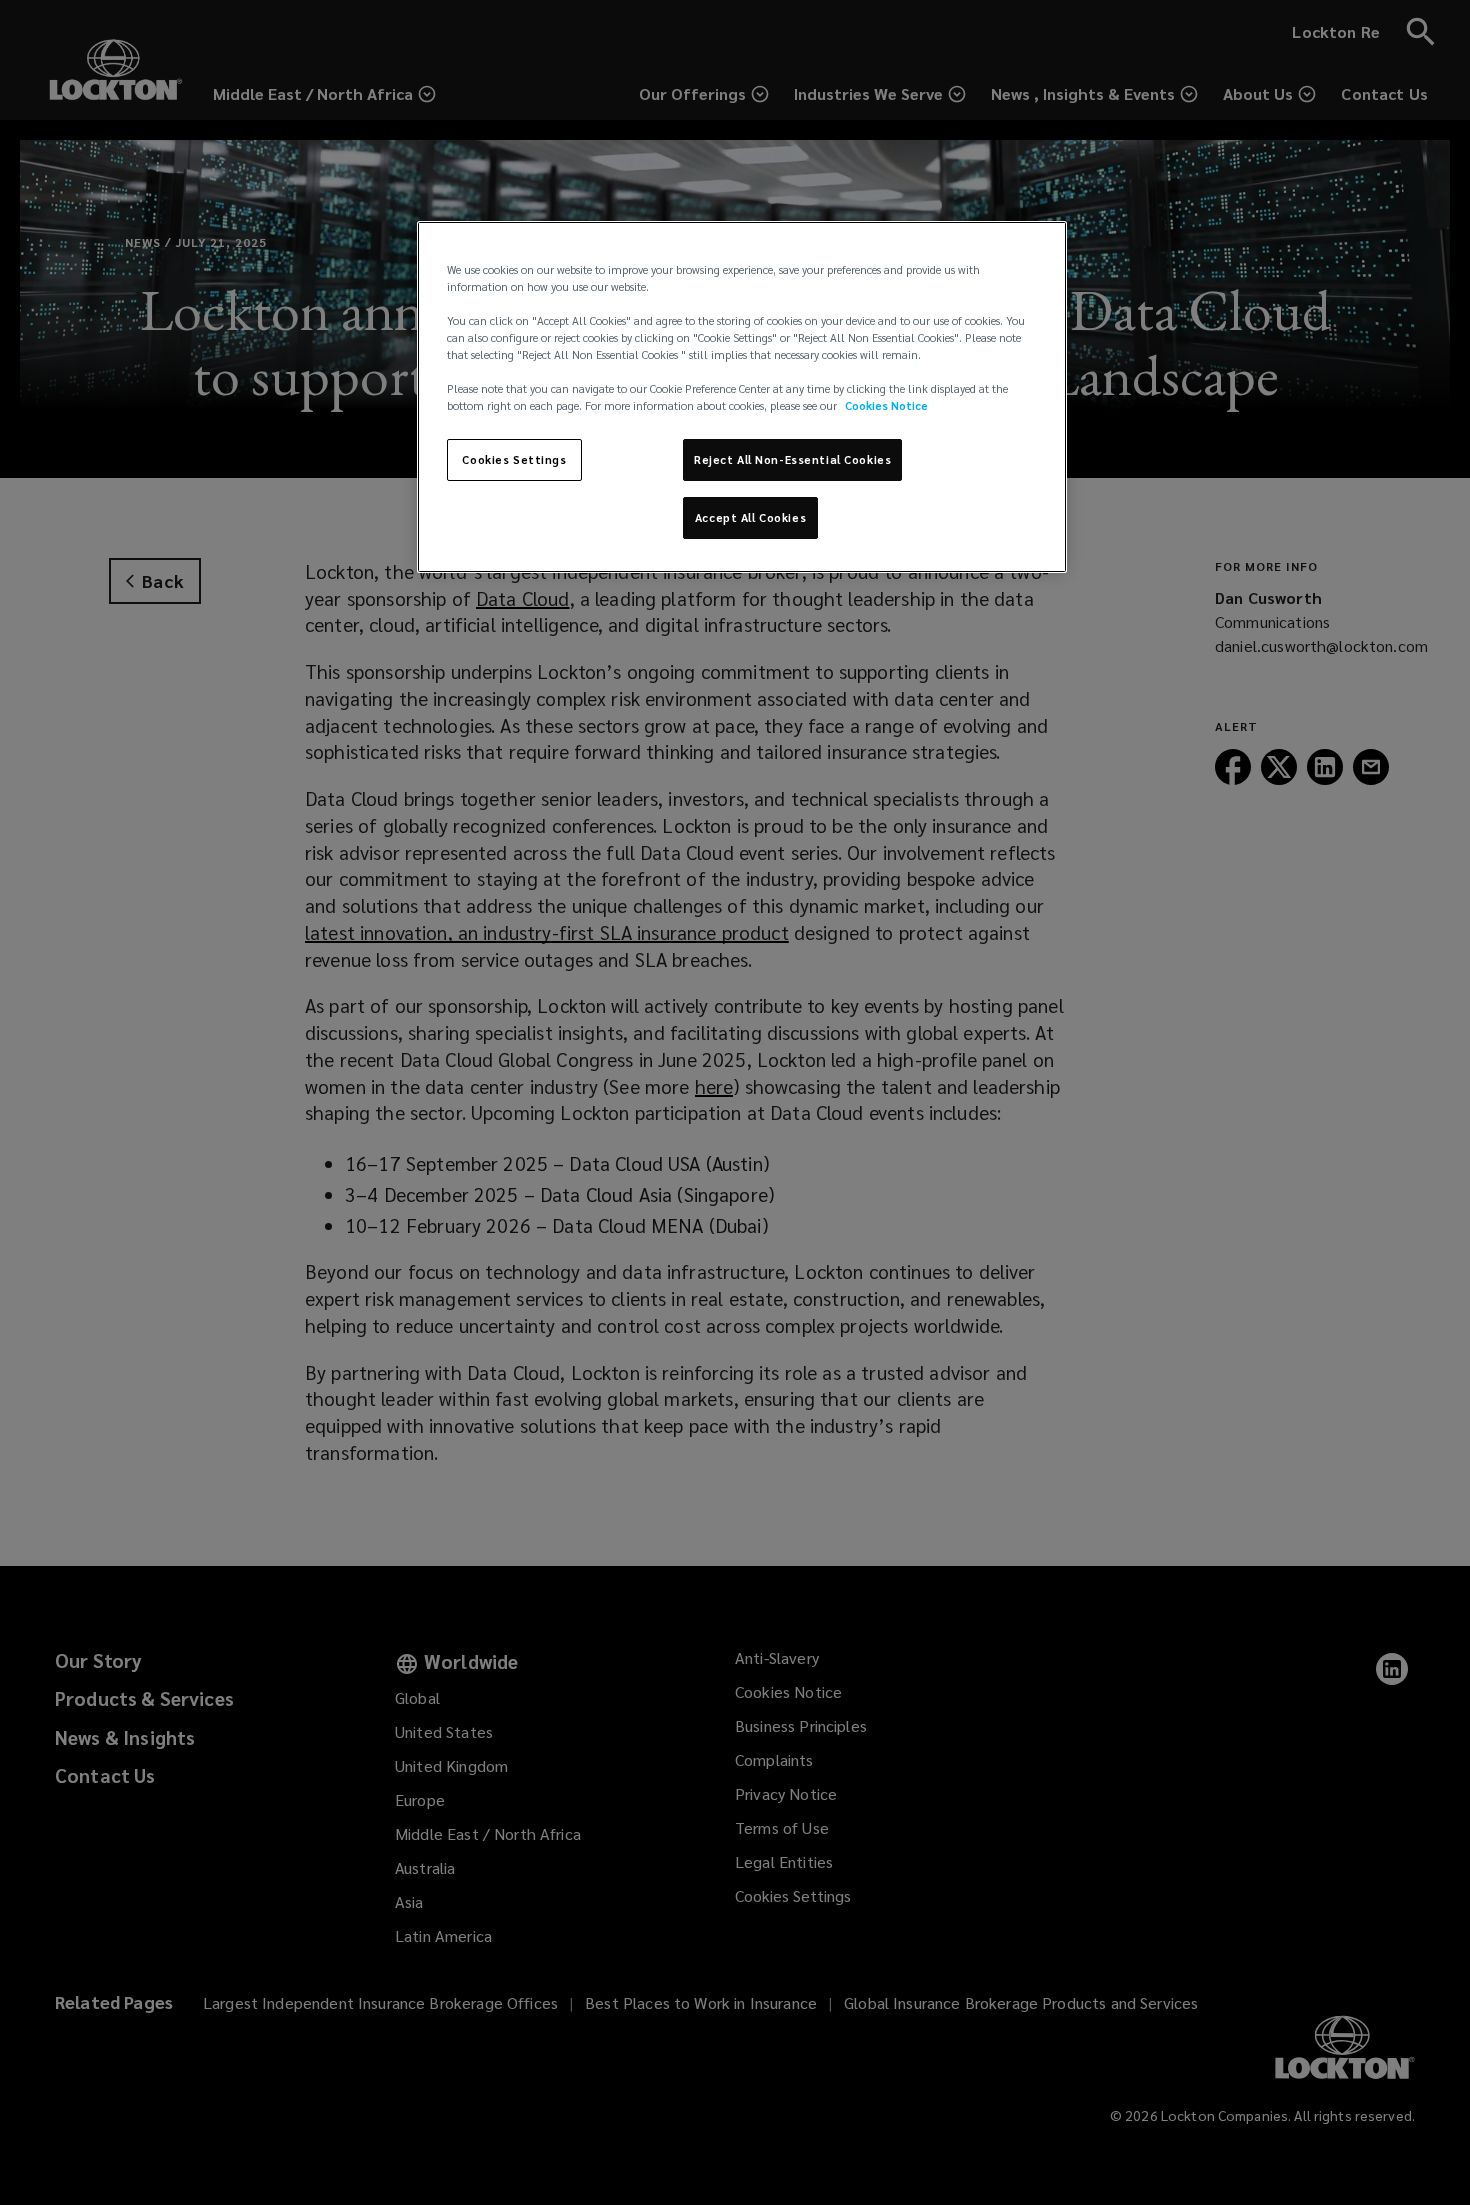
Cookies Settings (514, 459)
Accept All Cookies (750, 517)
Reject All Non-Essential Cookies (792, 459)
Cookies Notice (886, 405)
